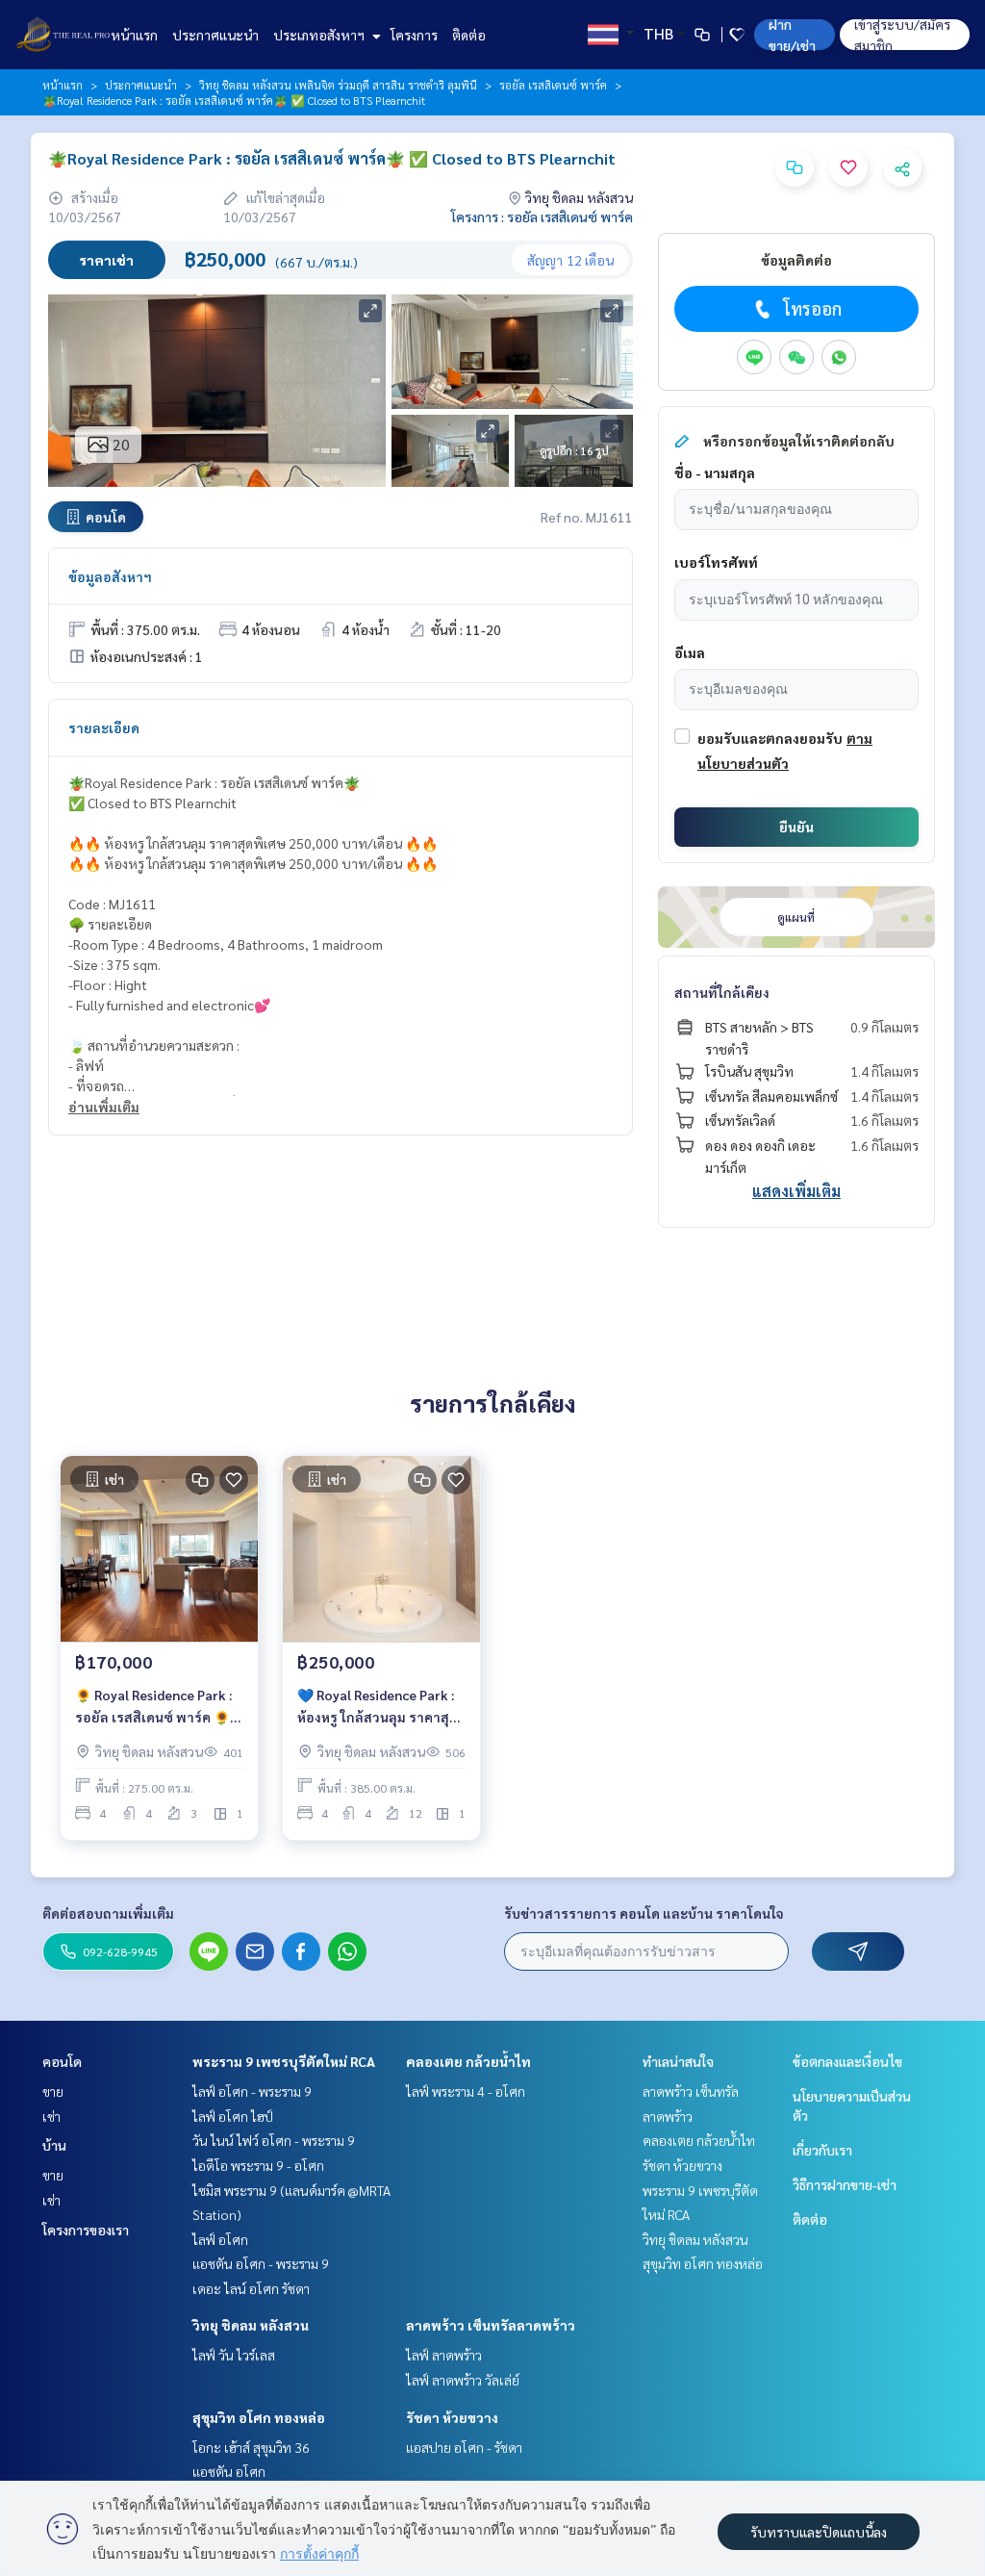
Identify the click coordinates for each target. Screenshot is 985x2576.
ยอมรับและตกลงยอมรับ (770, 738)
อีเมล (690, 652)
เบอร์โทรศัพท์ (716, 562)
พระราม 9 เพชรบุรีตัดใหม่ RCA (284, 2061)
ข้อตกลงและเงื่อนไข (847, 2061)
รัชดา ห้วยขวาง (452, 2417)
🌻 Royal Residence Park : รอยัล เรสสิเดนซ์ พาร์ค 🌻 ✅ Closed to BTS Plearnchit (153, 1707)
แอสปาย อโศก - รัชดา (464, 2447)
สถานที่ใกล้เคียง (722, 992)
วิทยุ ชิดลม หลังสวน (251, 2325)
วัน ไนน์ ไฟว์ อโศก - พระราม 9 (274, 2140)
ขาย (53, 2091)
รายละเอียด (104, 727)
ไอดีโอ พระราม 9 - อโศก (258, 2165)
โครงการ (414, 35)
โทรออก (812, 308)
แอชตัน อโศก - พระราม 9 (261, 2263)
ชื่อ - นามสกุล (715, 472)
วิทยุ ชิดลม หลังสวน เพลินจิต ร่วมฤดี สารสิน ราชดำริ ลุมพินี (338, 85)
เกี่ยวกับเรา (822, 2150)
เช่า (51, 2116)
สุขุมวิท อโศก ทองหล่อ (259, 2417)
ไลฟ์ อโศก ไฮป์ (233, 2116)
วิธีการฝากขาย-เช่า (845, 2184)
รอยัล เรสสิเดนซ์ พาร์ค (553, 85)
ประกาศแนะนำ (215, 35)
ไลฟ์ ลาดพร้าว (444, 2355)
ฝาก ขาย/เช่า (792, 35)
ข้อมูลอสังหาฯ (110, 576)
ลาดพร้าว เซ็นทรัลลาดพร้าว (491, 2325)
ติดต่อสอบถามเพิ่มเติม (108, 1913)
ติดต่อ (469, 35)
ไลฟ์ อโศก (220, 2239)
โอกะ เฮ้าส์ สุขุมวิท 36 (251, 2447)
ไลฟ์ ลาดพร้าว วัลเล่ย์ (463, 2380)
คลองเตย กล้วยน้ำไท (468, 2061)
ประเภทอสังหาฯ (320, 35)
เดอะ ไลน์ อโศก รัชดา (251, 2288)
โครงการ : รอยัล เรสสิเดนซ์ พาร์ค (542, 217)
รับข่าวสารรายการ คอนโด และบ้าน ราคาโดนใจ (644, 1913)
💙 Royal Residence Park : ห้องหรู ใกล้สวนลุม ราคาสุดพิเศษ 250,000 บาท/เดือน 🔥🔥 (378, 1707)
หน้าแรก (134, 35)
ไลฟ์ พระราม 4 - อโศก (466, 2091)
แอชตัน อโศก (229, 2471)
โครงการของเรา (86, 2230)
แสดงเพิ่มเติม (796, 1191)
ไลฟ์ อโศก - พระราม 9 (252, 2091)
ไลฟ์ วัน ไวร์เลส (234, 2355)
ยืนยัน (796, 827)
